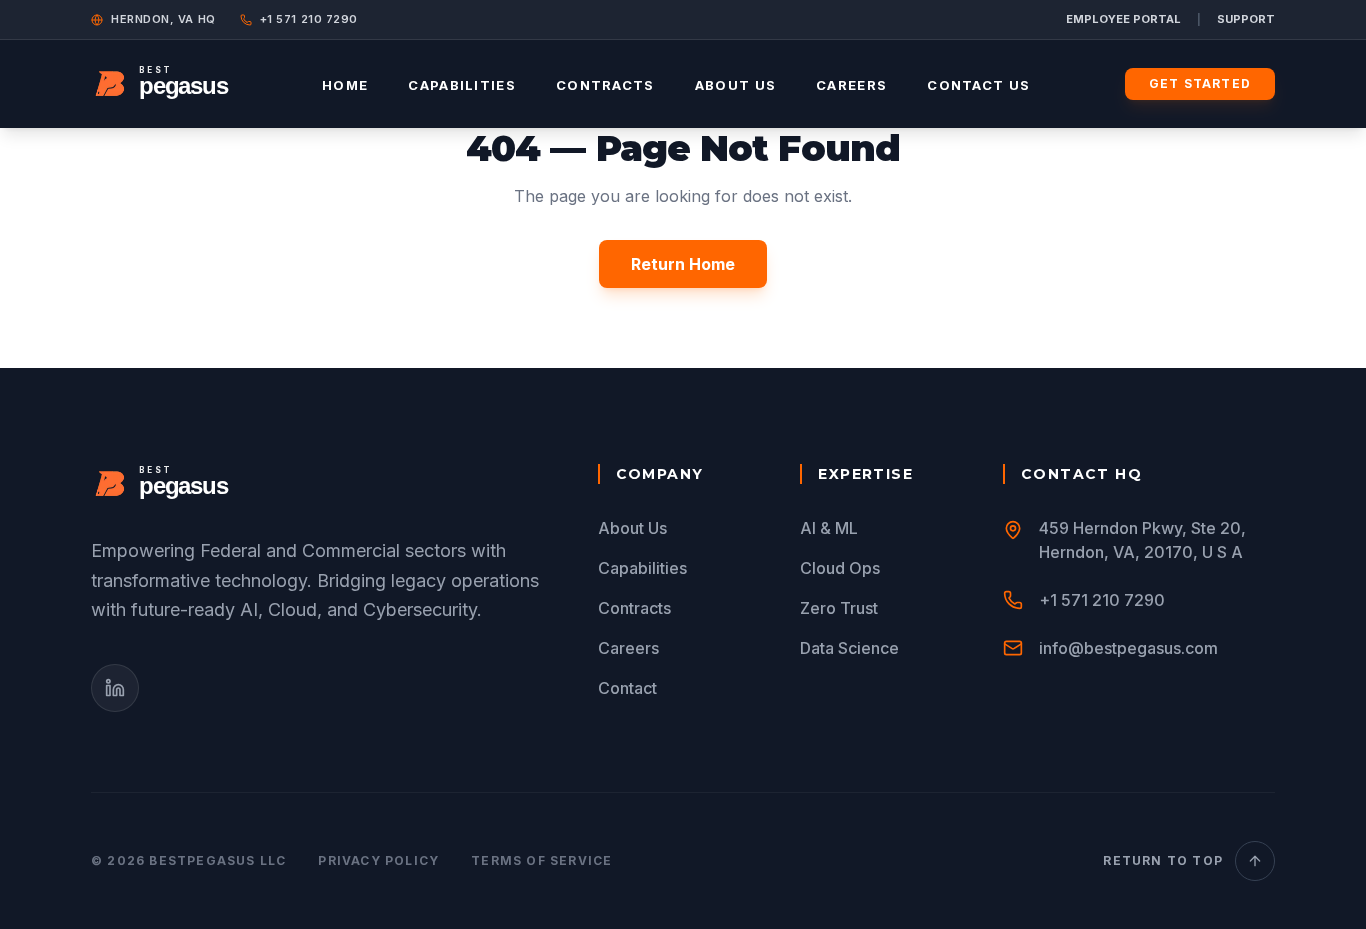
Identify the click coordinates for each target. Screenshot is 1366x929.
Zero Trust (839, 608)
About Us (735, 85)
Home (345, 85)
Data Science (849, 648)
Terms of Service (541, 860)
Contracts (605, 85)
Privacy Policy (378, 860)
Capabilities (462, 85)
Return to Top (1163, 860)
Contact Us (978, 85)
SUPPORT (1246, 19)
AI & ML (829, 528)
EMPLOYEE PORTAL (1123, 19)
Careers (851, 85)
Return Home (683, 264)
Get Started (1200, 83)
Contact (627, 688)
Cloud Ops (840, 568)
